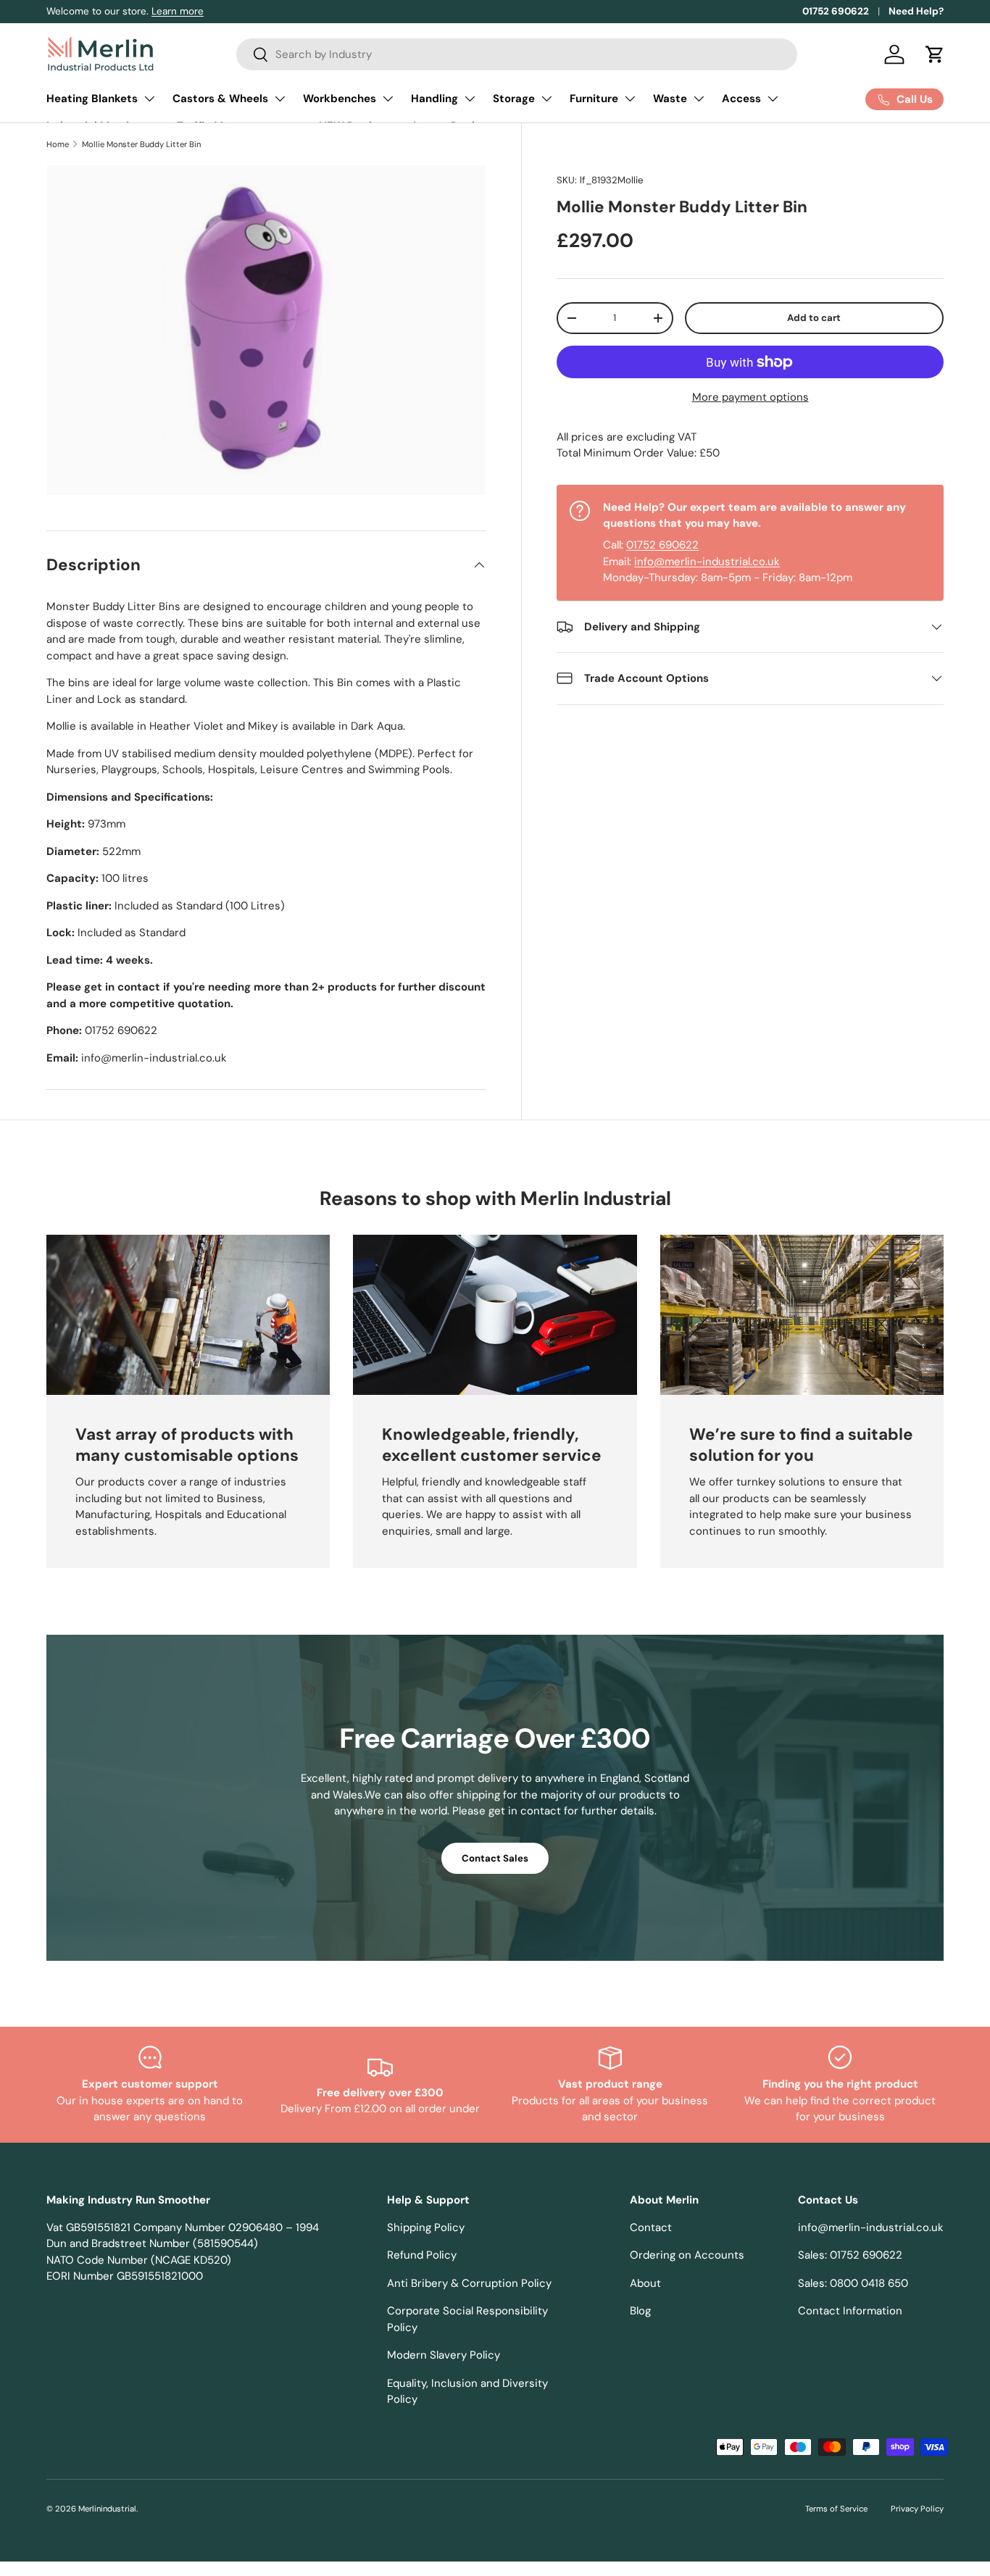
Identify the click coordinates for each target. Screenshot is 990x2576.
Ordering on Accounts (687, 2255)
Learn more (178, 11)
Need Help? (916, 11)
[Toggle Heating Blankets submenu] (149, 99)
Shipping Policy (426, 2227)
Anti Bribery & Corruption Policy (469, 2283)
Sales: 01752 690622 (850, 2255)
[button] (935, 54)
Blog (640, 2311)
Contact (651, 2227)
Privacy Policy (917, 2509)
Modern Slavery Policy (444, 2355)
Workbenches (340, 99)
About (645, 2283)
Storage (514, 99)
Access (741, 99)
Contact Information (850, 2311)
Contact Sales (495, 1858)
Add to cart (814, 318)
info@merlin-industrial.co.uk (707, 562)
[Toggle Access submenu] (773, 99)
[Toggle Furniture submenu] (630, 99)
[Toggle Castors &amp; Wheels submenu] (280, 99)
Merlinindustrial (107, 2509)
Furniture (594, 99)
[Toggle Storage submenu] (546, 99)
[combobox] (517, 54)
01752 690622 (836, 11)
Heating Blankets (92, 99)
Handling (434, 99)
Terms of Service (836, 2509)
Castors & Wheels (220, 99)
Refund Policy (422, 2255)
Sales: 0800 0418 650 (853, 2283)
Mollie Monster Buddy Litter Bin (141, 144)
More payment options (750, 397)
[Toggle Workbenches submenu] (388, 99)
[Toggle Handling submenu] (470, 99)
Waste (670, 99)
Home (58, 144)
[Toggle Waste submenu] (699, 99)
